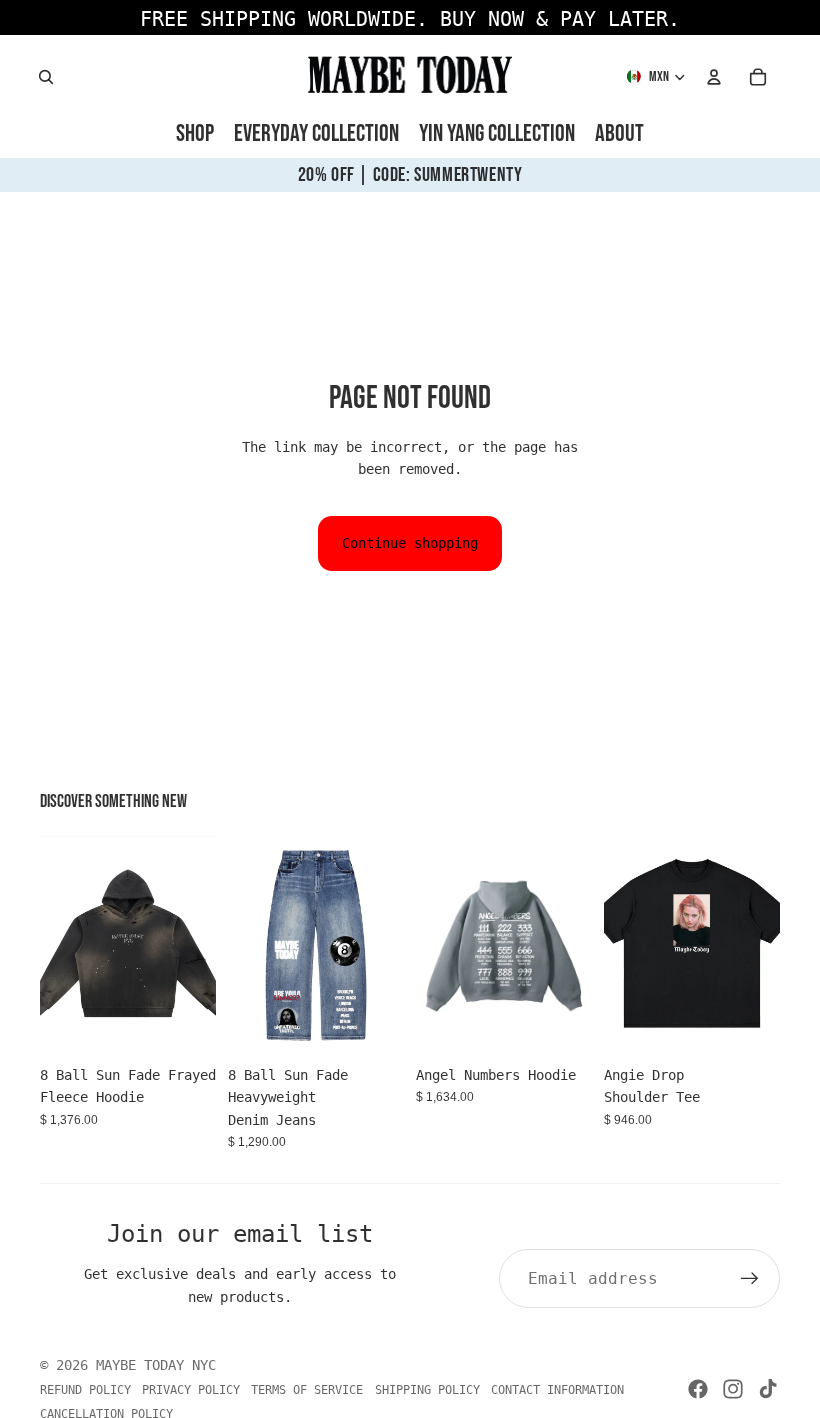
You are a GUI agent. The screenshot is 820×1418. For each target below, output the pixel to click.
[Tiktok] (768, 1389)
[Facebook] (698, 1389)
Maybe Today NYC (156, 1365)
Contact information (557, 1390)
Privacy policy (191, 1390)
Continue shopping (410, 543)
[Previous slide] (55, 946)
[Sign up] (750, 1279)
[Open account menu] (714, 77)
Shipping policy (427, 1390)
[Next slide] (200, 946)
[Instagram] (733, 1389)
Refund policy (85, 1390)
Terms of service (307, 1390)
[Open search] (46, 77)
